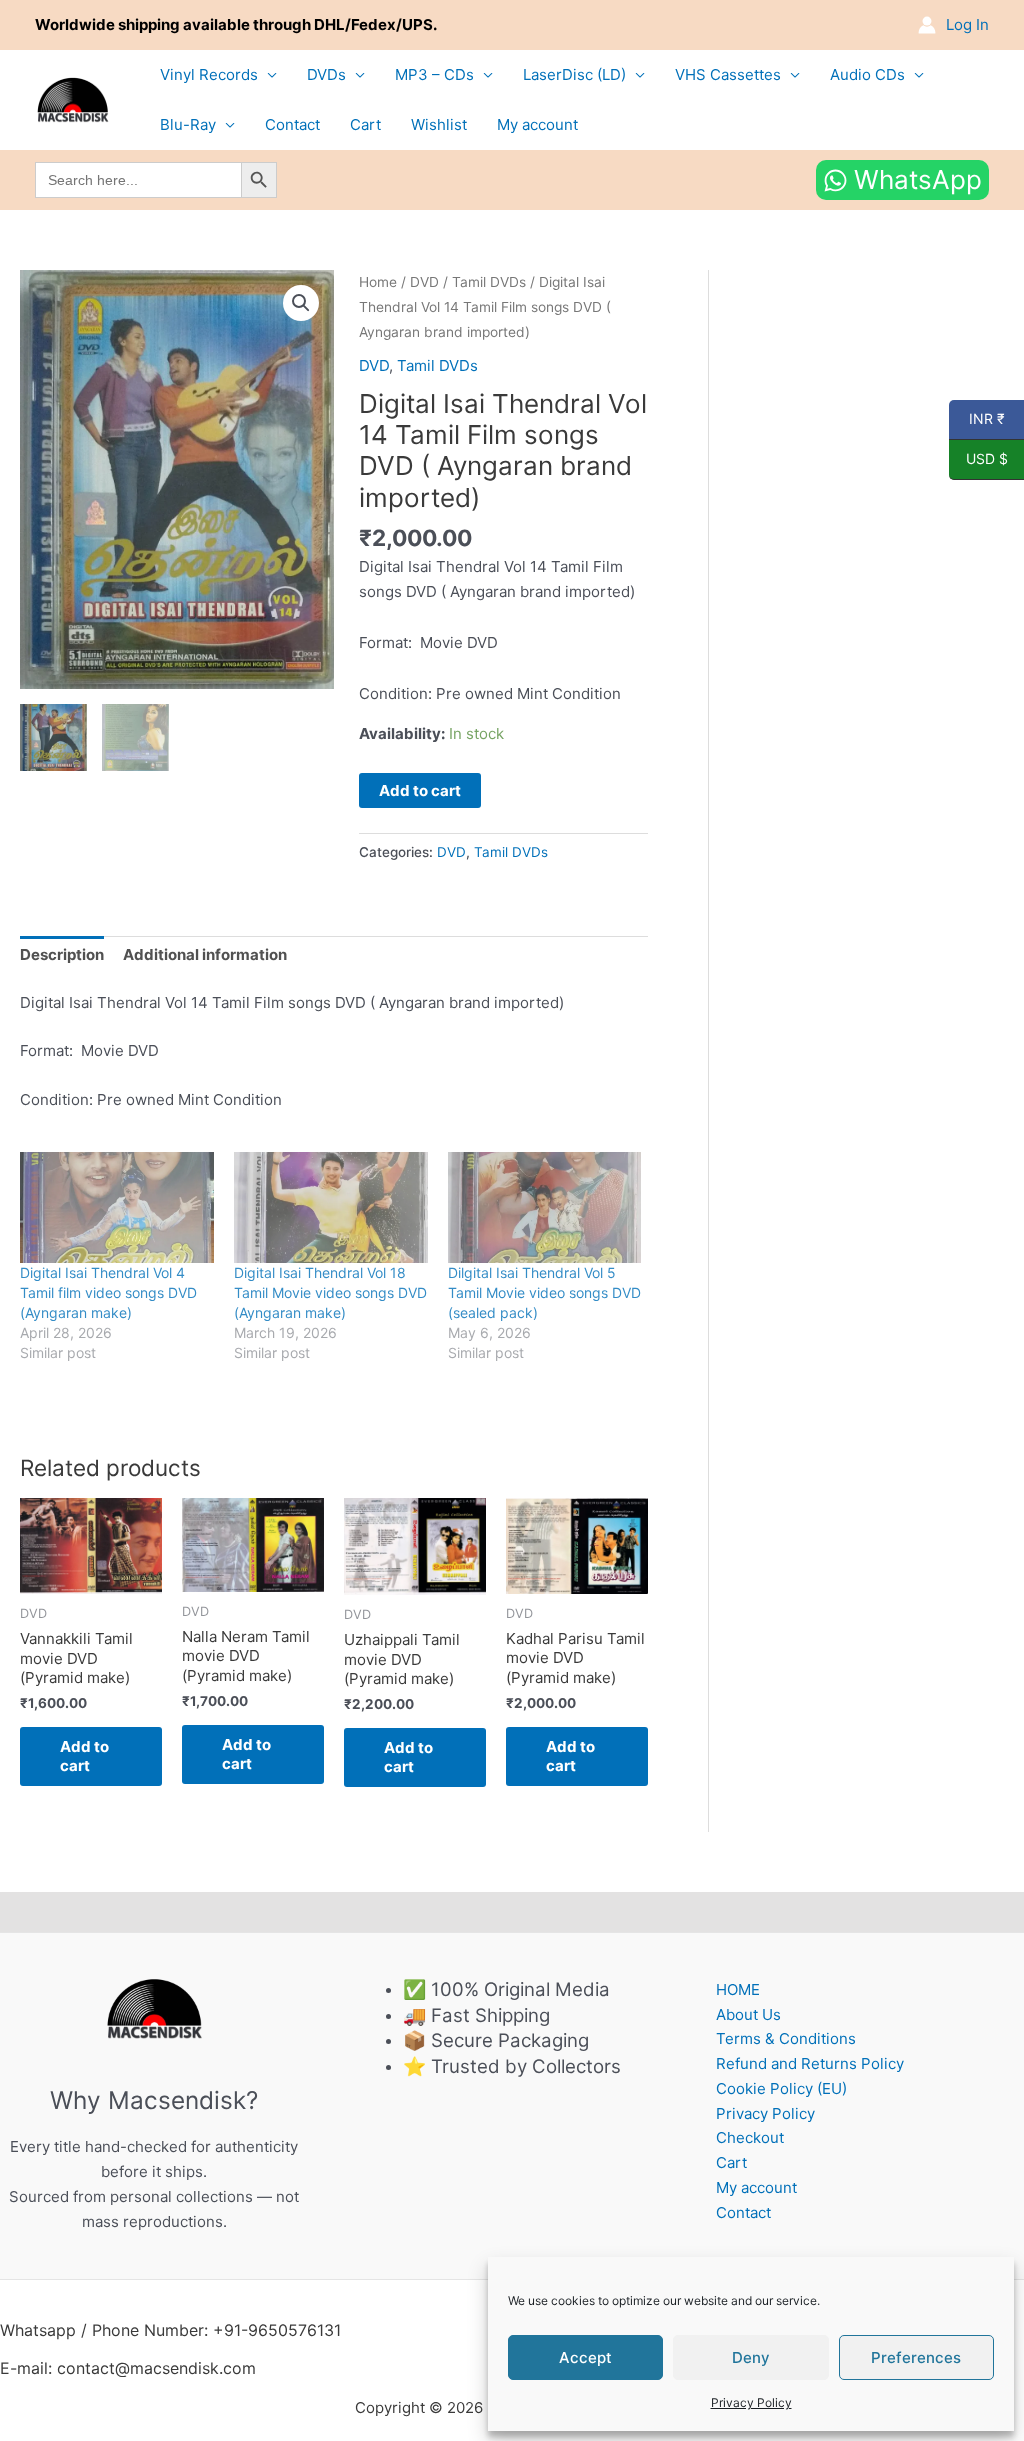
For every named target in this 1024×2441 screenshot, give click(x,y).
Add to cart (420, 790)
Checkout (750, 2137)
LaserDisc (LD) (574, 74)
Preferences (916, 2357)
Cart (365, 124)
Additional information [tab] (205, 954)
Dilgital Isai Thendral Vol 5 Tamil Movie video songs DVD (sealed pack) (544, 1292)
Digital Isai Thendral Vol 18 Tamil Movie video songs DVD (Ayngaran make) (330, 1292)
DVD (424, 282)
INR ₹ (977, 419)
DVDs (326, 74)
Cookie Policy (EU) (781, 2088)
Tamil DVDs (489, 282)
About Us (748, 2014)
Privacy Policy (751, 2402)
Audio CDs (867, 74)
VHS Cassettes (728, 74)
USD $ (978, 459)
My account (537, 124)
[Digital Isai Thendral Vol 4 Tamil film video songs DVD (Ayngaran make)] (117, 1207)
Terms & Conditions (786, 2038)
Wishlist (439, 124)
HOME (738, 1989)
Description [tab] (62, 954)
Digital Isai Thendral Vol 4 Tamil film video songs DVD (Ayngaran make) (108, 1292)
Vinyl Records (209, 74)
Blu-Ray (188, 124)
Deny (751, 2357)
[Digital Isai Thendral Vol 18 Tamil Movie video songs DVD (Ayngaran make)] (331, 1207)
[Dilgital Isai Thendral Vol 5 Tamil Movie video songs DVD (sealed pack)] (545, 1207)
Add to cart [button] (84, 1756)
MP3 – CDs (434, 74)
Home (378, 282)
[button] (301, 303)
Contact (292, 124)
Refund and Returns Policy (810, 2063)
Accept (585, 2357)
